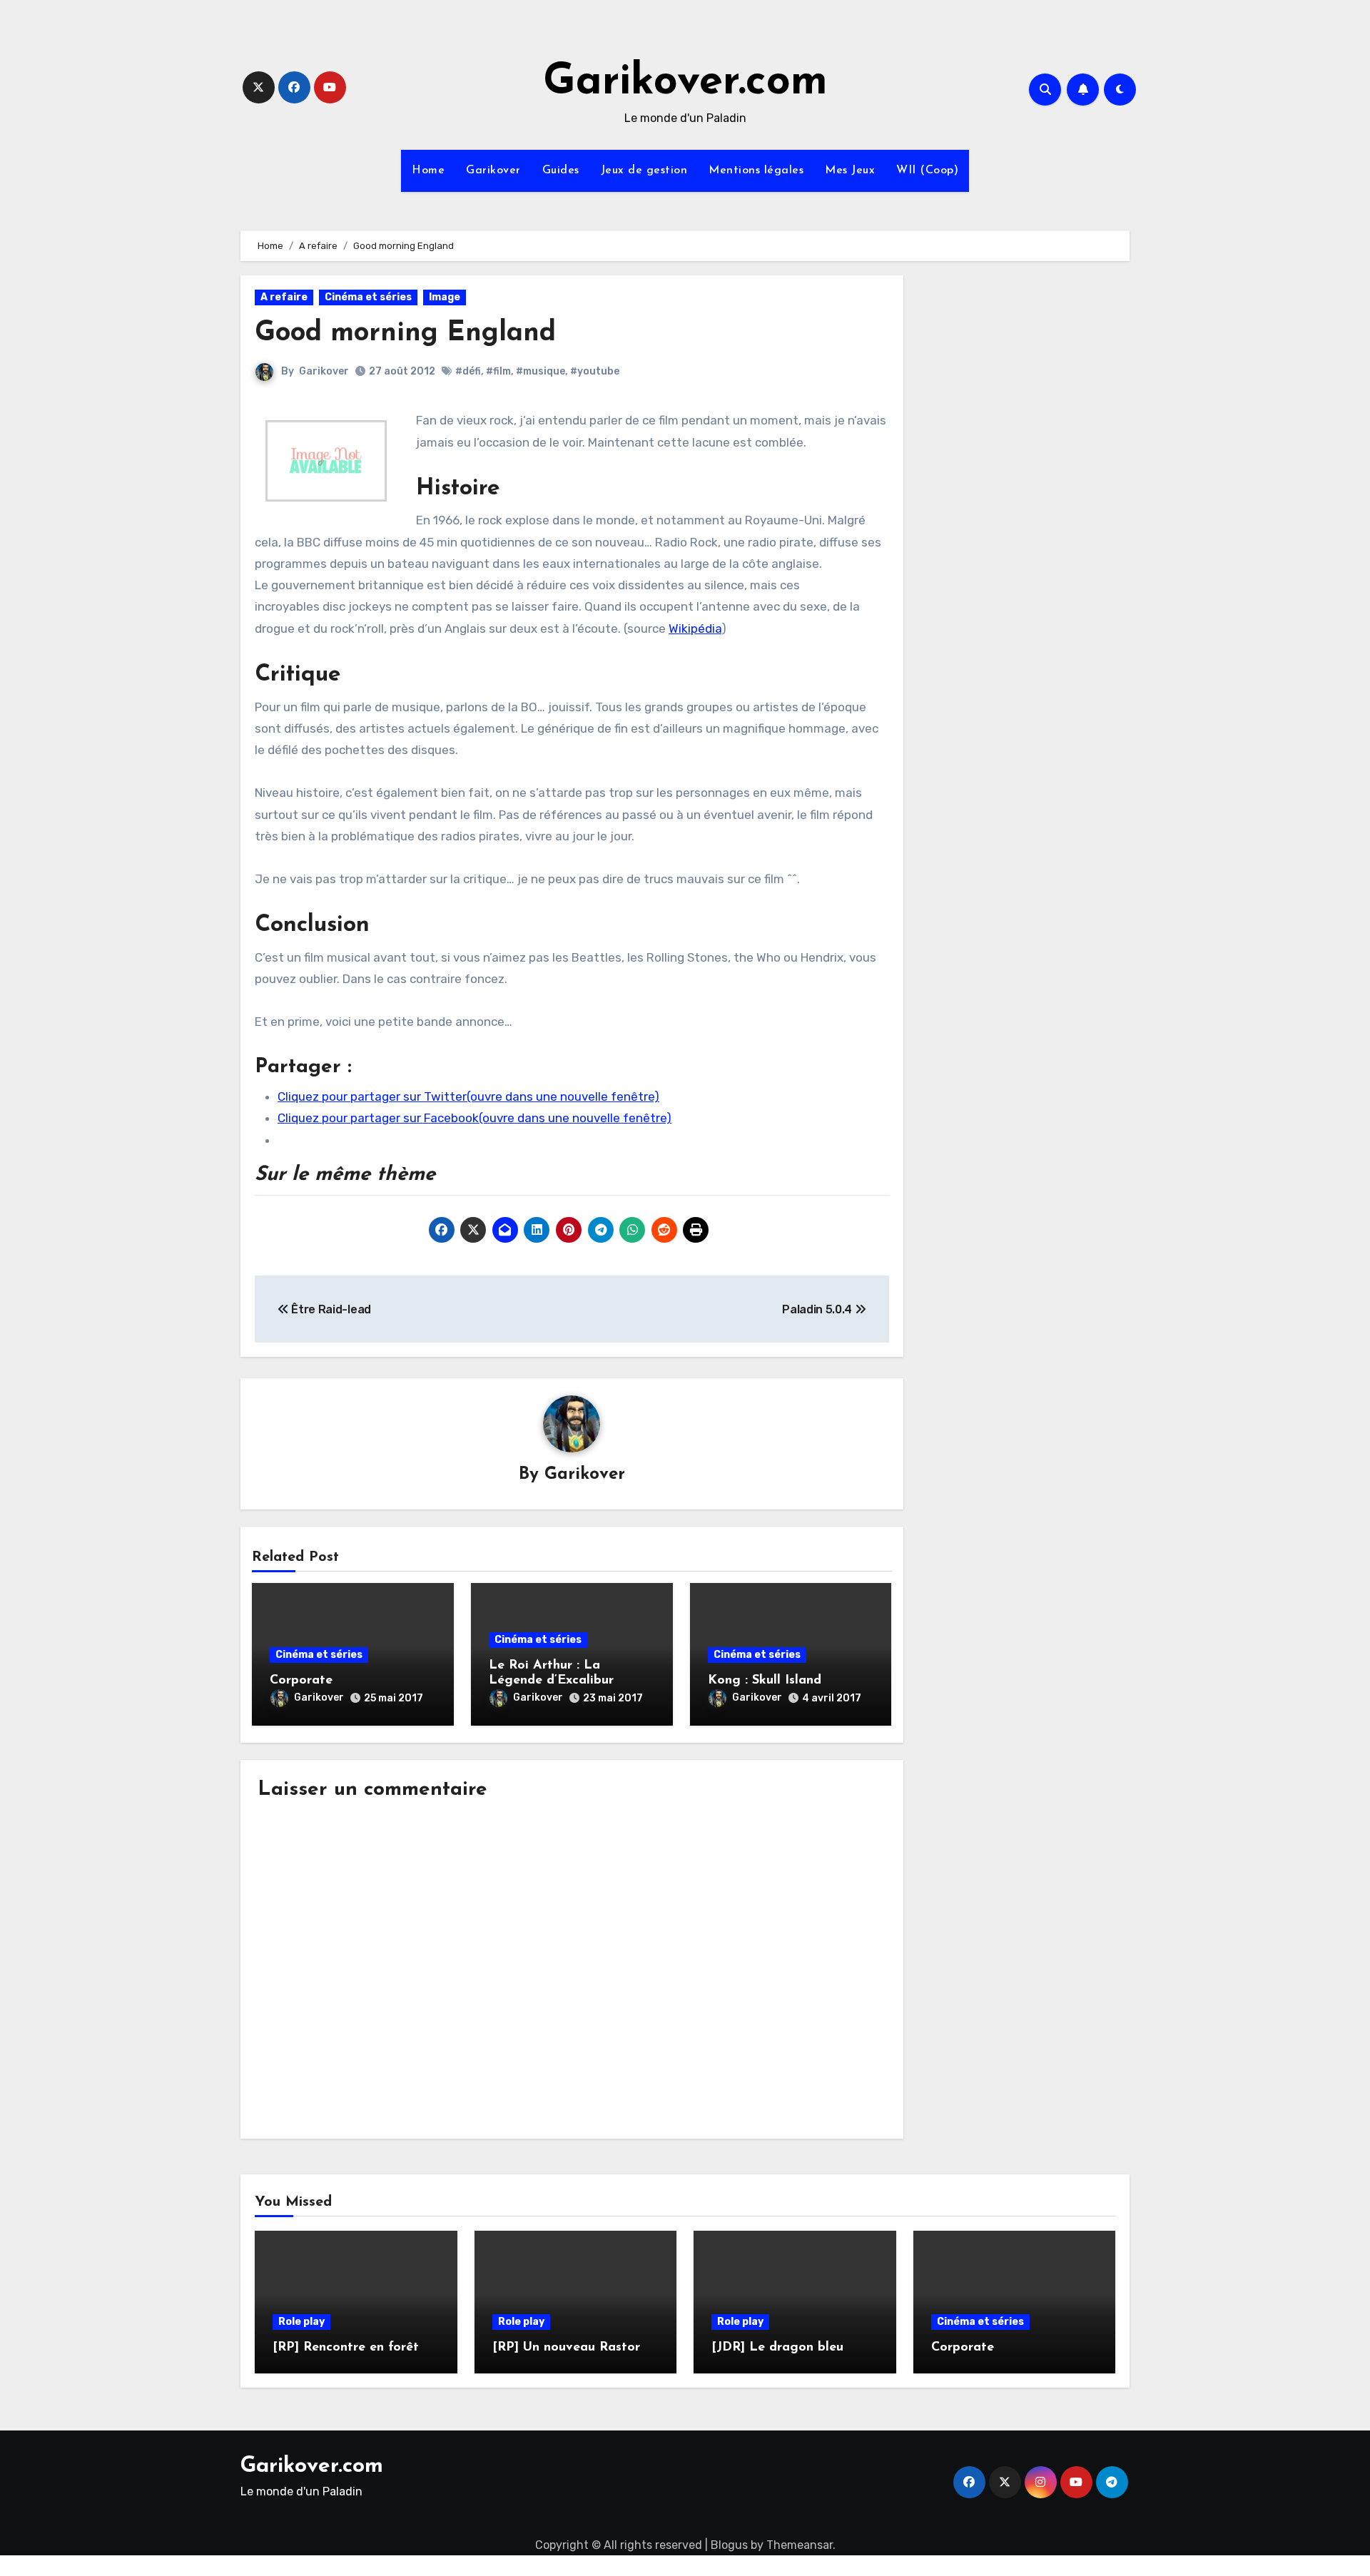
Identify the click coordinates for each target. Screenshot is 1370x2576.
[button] (326, 460)
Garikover (493, 170)
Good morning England (405, 334)
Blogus (729, 2545)
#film (498, 371)
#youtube (595, 371)
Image (445, 297)
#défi (468, 371)
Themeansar (800, 2545)
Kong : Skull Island (765, 1681)
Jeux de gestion (644, 170)
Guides (561, 170)
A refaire (284, 297)
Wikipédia (695, 628)
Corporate (301, 1681)
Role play (301, 2322)
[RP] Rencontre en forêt (346, 2348)
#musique (541, 371)
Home (428, 170)
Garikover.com (685, 83)
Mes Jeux (850, 170)
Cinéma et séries (368, 297)
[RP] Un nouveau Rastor (566, 2348)
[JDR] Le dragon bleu (777, 2348)
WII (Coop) (927, 170)
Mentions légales (756, 170)
